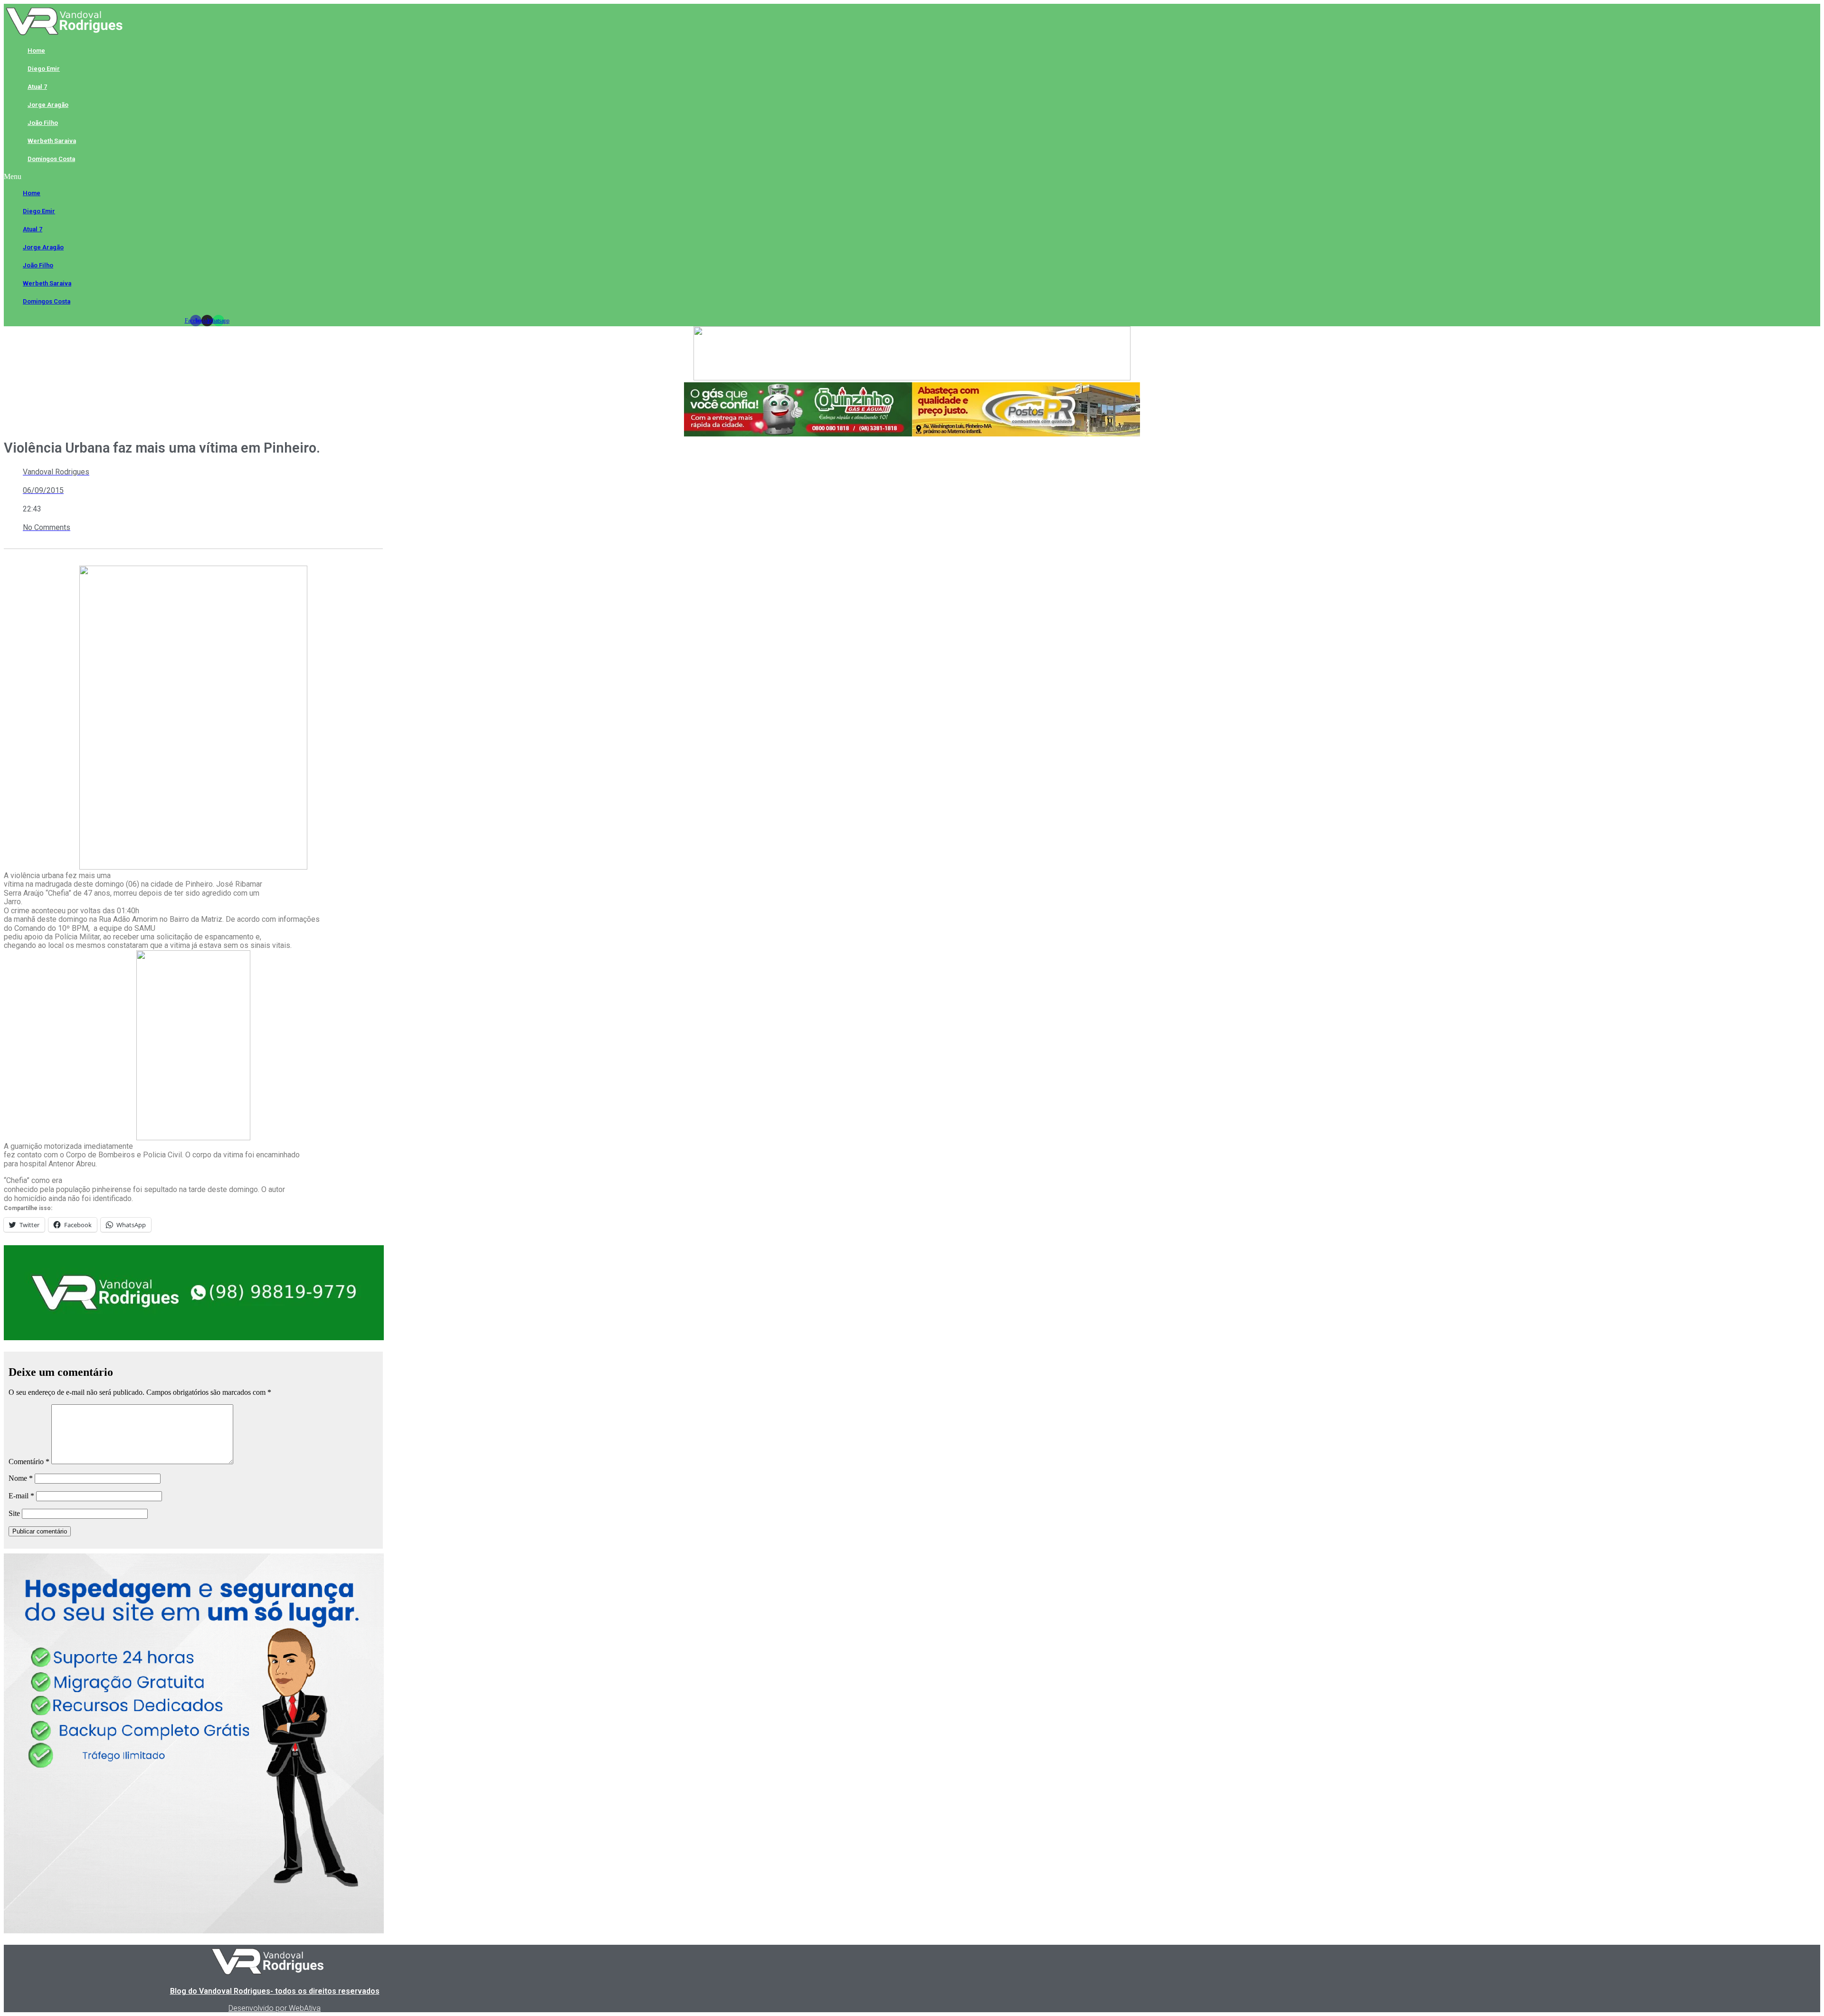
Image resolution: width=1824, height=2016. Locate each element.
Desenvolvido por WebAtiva (275, 2008)
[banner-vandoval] (194, 1338)
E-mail (21, 1496)
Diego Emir (44, 69)
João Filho (43, 123)
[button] (207, 177)
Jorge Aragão (48, 105)
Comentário (29, 1462)
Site (14, 1513)
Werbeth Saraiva (52, 141)
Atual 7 (37, 87)
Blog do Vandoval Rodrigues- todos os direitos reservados (275, 1991)
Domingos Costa (51, 159)
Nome (21, 1478)
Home (36, 51)
